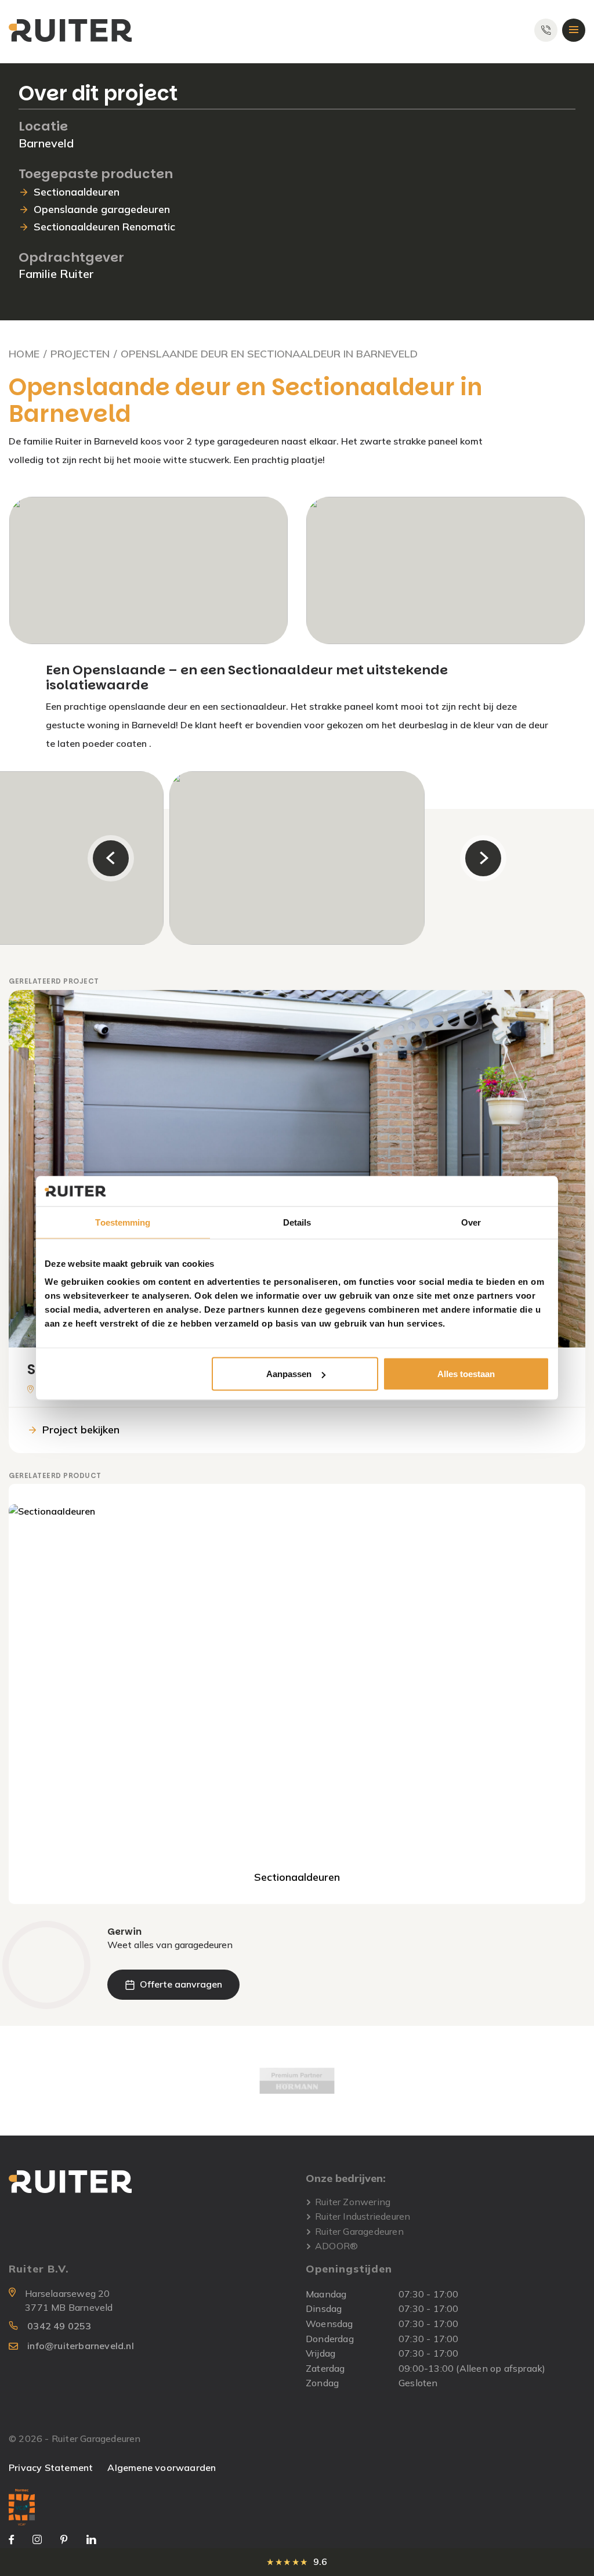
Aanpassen (289, 1374)
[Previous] (111, 858)
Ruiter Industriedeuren (363, 2216)
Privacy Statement (51, 2467)
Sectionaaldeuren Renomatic (104, 227)
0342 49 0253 (59, 2326)
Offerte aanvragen (181, 1984)
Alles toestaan (466, 1374)
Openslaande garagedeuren (102, 209)
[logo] (70, 30)
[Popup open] (22, 2506)
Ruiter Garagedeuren (359, 2232)
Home (24, 354)
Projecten (80, 354)
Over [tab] (471, 1222)
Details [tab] (297, 1222)
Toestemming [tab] (123, 1222)
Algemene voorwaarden (162, 2467)
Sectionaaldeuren (77, 192)
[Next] (483, 858)
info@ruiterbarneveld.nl (81, 2346)
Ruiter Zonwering (353, 2202)
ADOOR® (336, 2246)
